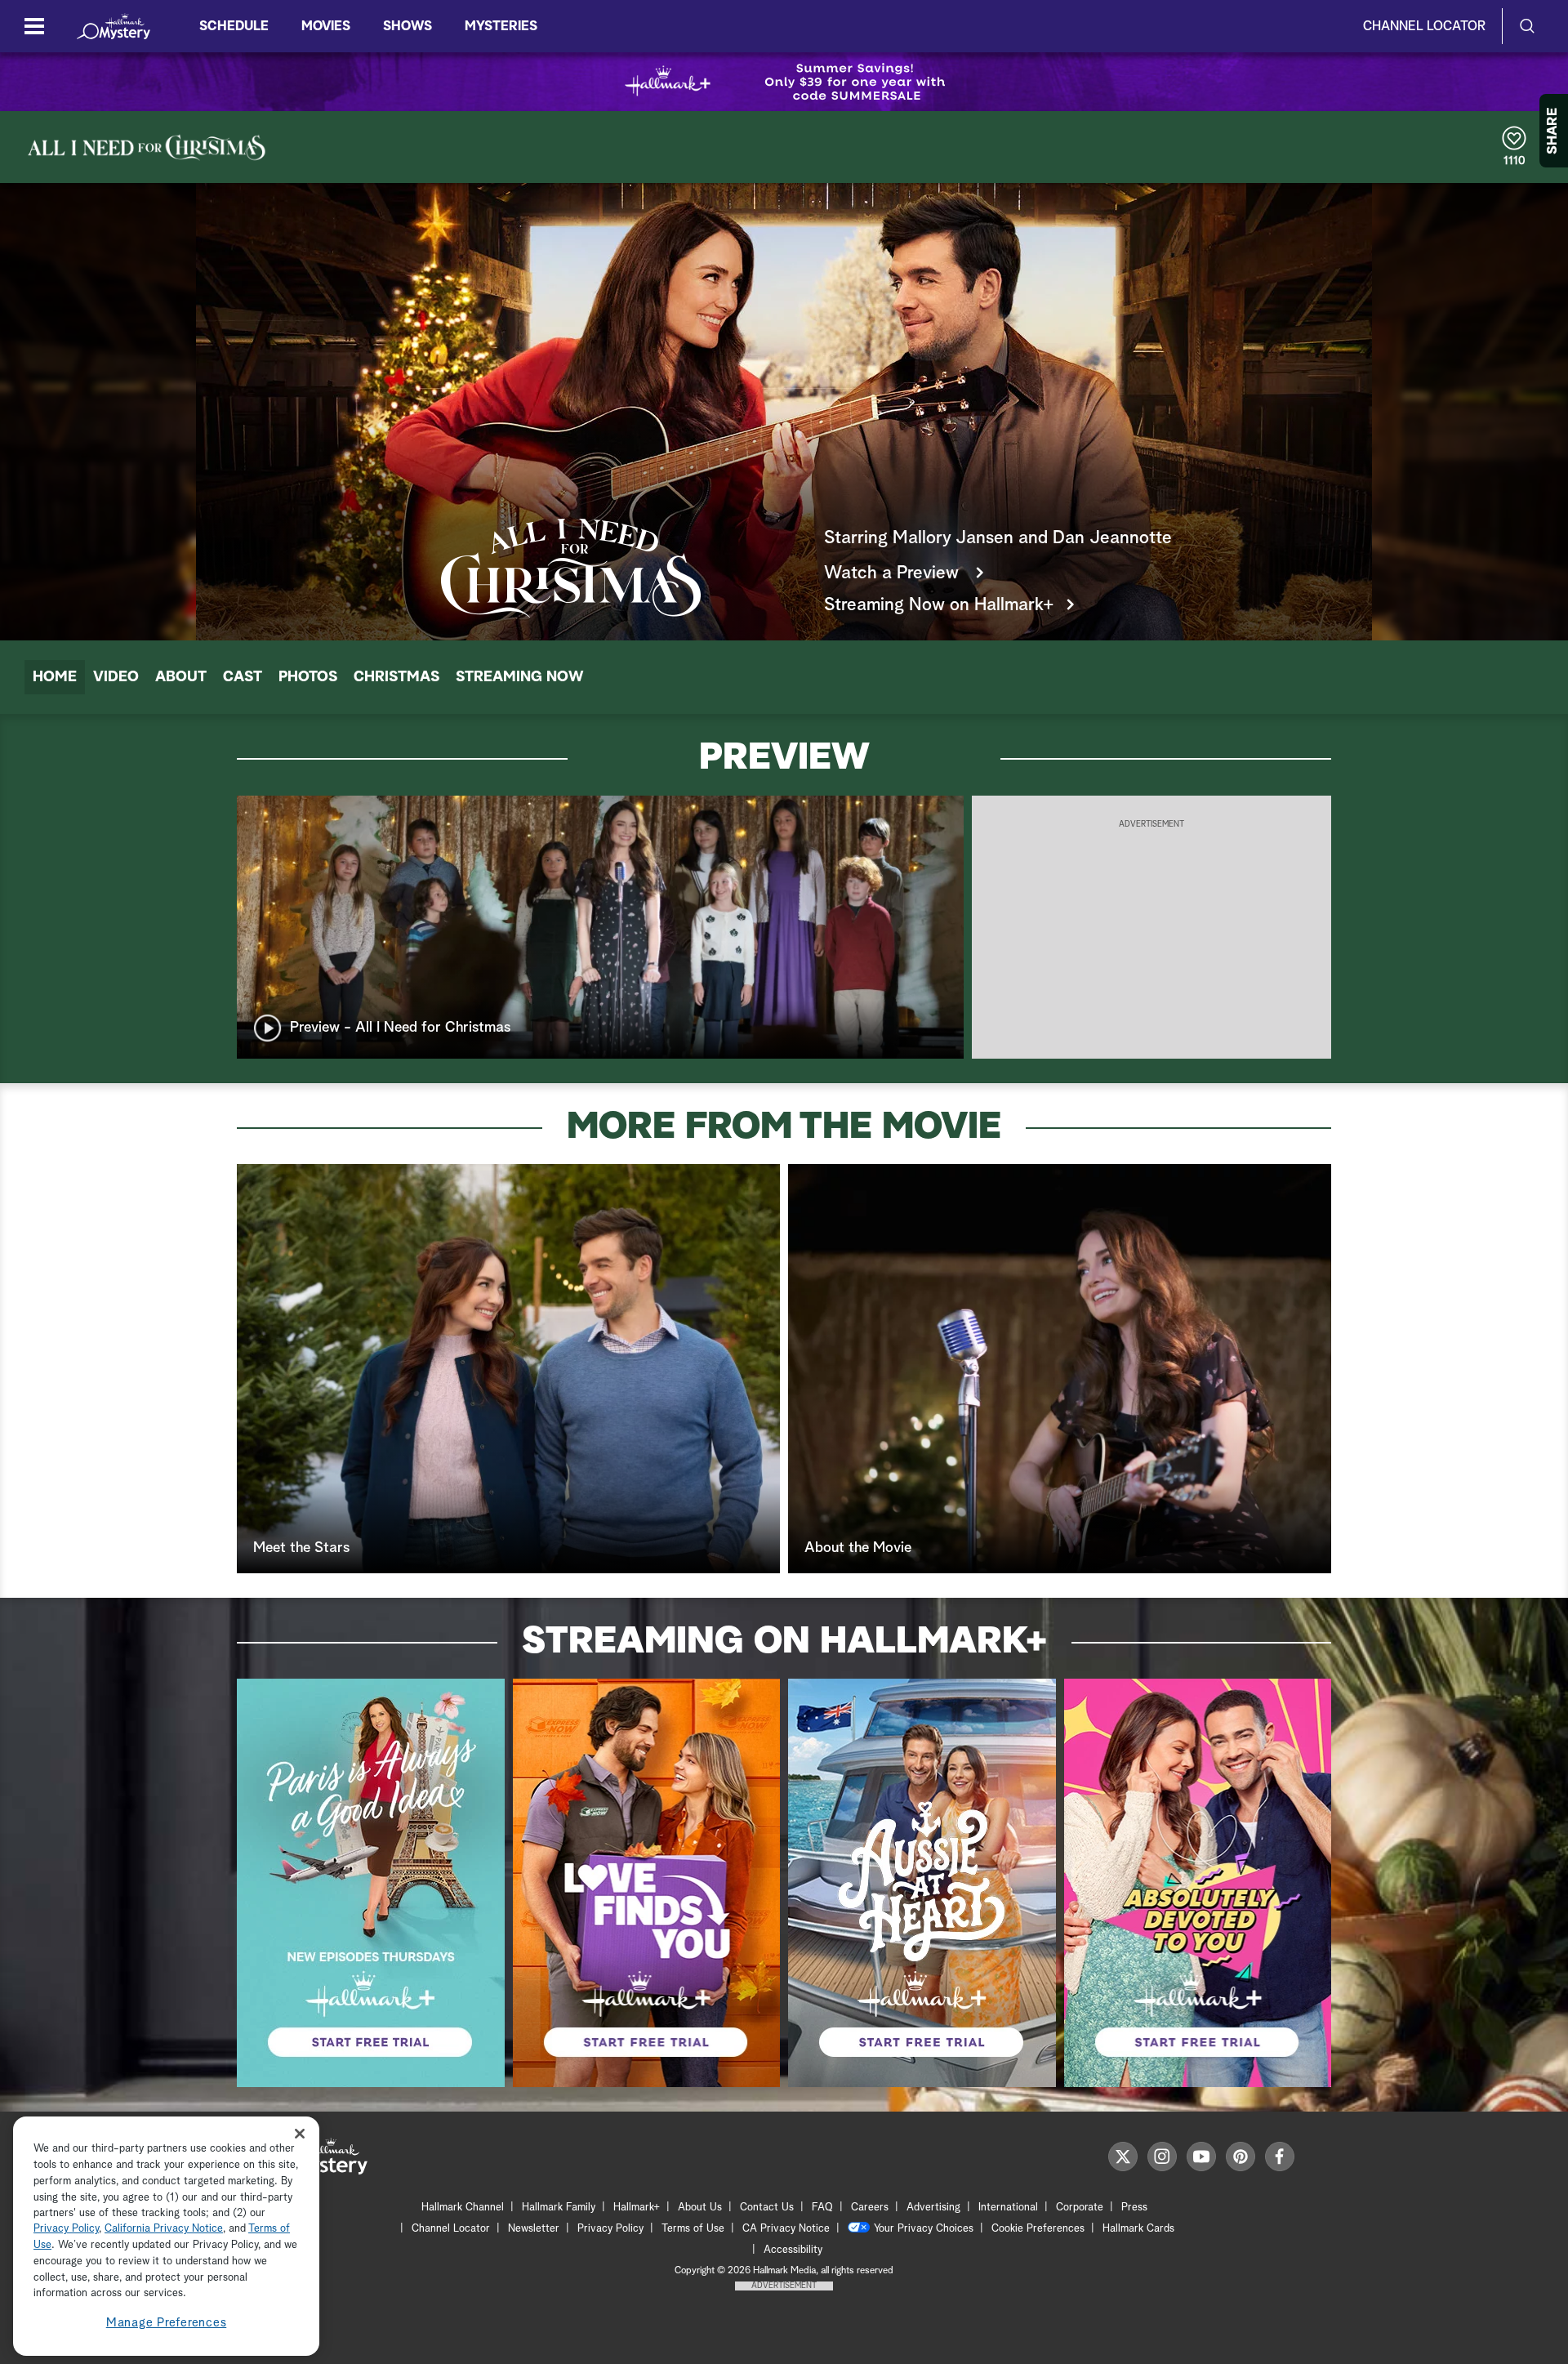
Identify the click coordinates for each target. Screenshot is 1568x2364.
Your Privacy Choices (924, 2229)
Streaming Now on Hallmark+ (939, 605)
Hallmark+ (637, 2208)
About (181, 677)
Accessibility (793, 2250)
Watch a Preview (894, 573)
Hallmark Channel (463, 2208)
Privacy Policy (610, 2229)
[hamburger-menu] (34, 26)
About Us (700, 2208)
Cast (243, 677)
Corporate (1080, 2208)
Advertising (933, 2208)
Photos (308, 677)
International (1008, 2208)
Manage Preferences (167, 2323)
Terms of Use (693, 2229)
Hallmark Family (559, 2208)
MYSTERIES (501, 26)
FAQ (822, 2208)
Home (55, 677)
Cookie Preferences (1038, 2229)
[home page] (114, 26)
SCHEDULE (234, 26)
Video (116, 677)
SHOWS (408, 26)
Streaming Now (520, 677)
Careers (870, 2208)
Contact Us (767, 2208)
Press (1134, 2208)
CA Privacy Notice (786, 2229)
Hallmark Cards (1138, 2229)
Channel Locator (1424, 26)
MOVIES (326, 26)
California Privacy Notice (164, 2230)
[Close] (300, 2133)
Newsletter (534, 2229)
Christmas (396, 677)
